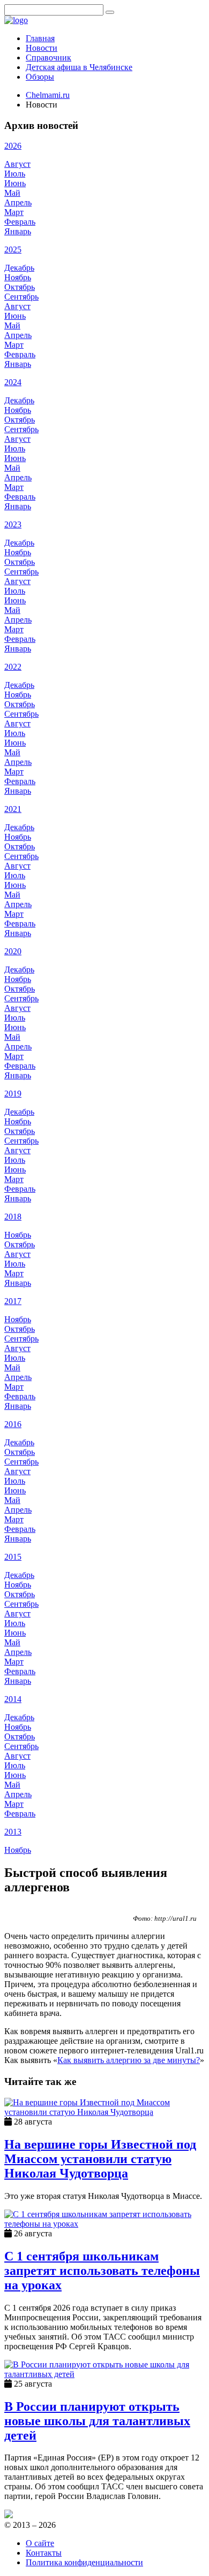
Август (17, 164)
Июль (15, 174)
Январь (18, 231)
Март (14, 212)
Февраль (20, 222)
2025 (13, 250)
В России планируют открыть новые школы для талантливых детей (97, 2421)
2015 (13, 1557)
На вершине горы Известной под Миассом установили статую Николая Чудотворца (100, 2159)
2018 (13, 1217)
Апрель (18, 202)
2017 (13, 1301)
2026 (13, 146)
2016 (13, 1424)
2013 (13, 1832)
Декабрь (19, 268)
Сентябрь (21, 297)
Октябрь (20, 287)
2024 (13, 382)
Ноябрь (18, 277)
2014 (13, 1699)
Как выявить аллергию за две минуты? (129, 2060)
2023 (13, 524)
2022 (13, 667)
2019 (13, 1094)
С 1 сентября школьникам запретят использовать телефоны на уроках (102, 2271)
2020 (13, 951)
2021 (13, 809)
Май (12, 193)
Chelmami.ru (48, 95)
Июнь (15, 183)
